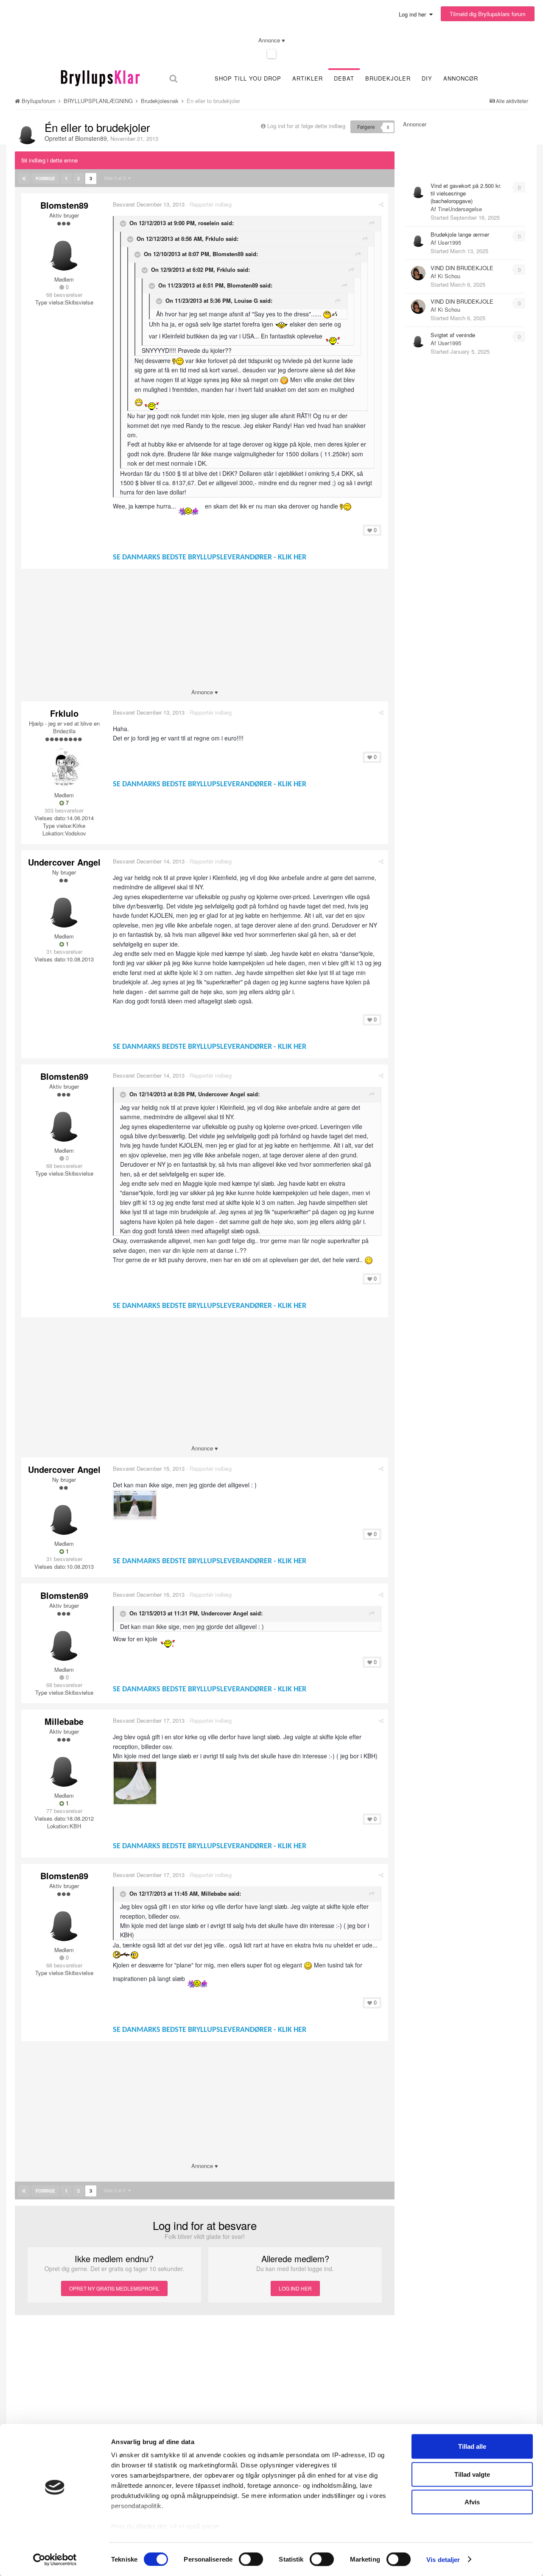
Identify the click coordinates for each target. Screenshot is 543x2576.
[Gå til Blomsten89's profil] (27, 133)
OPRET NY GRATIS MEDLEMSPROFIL (114, 2288)
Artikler (308, 78)
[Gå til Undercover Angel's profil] (64, 908)
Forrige (45, 179)
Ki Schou (449, 276)
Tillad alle (472, 2446)
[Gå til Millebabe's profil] (64, 1768)
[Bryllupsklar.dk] (100, 77)
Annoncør (461, 78)
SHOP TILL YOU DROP (248, 78)
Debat (344, 78)
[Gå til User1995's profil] (418, 240)
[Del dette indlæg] (381, 204)
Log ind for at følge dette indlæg (306, 126)
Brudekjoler (388, 78)
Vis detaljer (443, 2559)
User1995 (449, 242)
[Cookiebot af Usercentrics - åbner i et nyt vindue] (55, 2559)
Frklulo (64, 713)
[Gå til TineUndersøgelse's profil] (418, 191)
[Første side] (24, 179)
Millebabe (64, 1721)
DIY (427, 78)
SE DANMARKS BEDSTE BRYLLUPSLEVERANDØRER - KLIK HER (210, 557)
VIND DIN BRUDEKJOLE (462, 268)
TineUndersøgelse (460, 209)
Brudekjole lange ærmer (460, 234)
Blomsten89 (91, 138)
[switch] (251, 2559)
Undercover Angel (64, 862)
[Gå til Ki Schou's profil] (418, 273)
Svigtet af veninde (453, 335)
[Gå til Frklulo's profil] (64, 767)
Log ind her (414, 14)
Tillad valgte (472, 2474)
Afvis (472, 2502)
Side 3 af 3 (116, 178)
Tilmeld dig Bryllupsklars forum (488, 14)
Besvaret (149, 204)
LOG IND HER (295, 2288)
